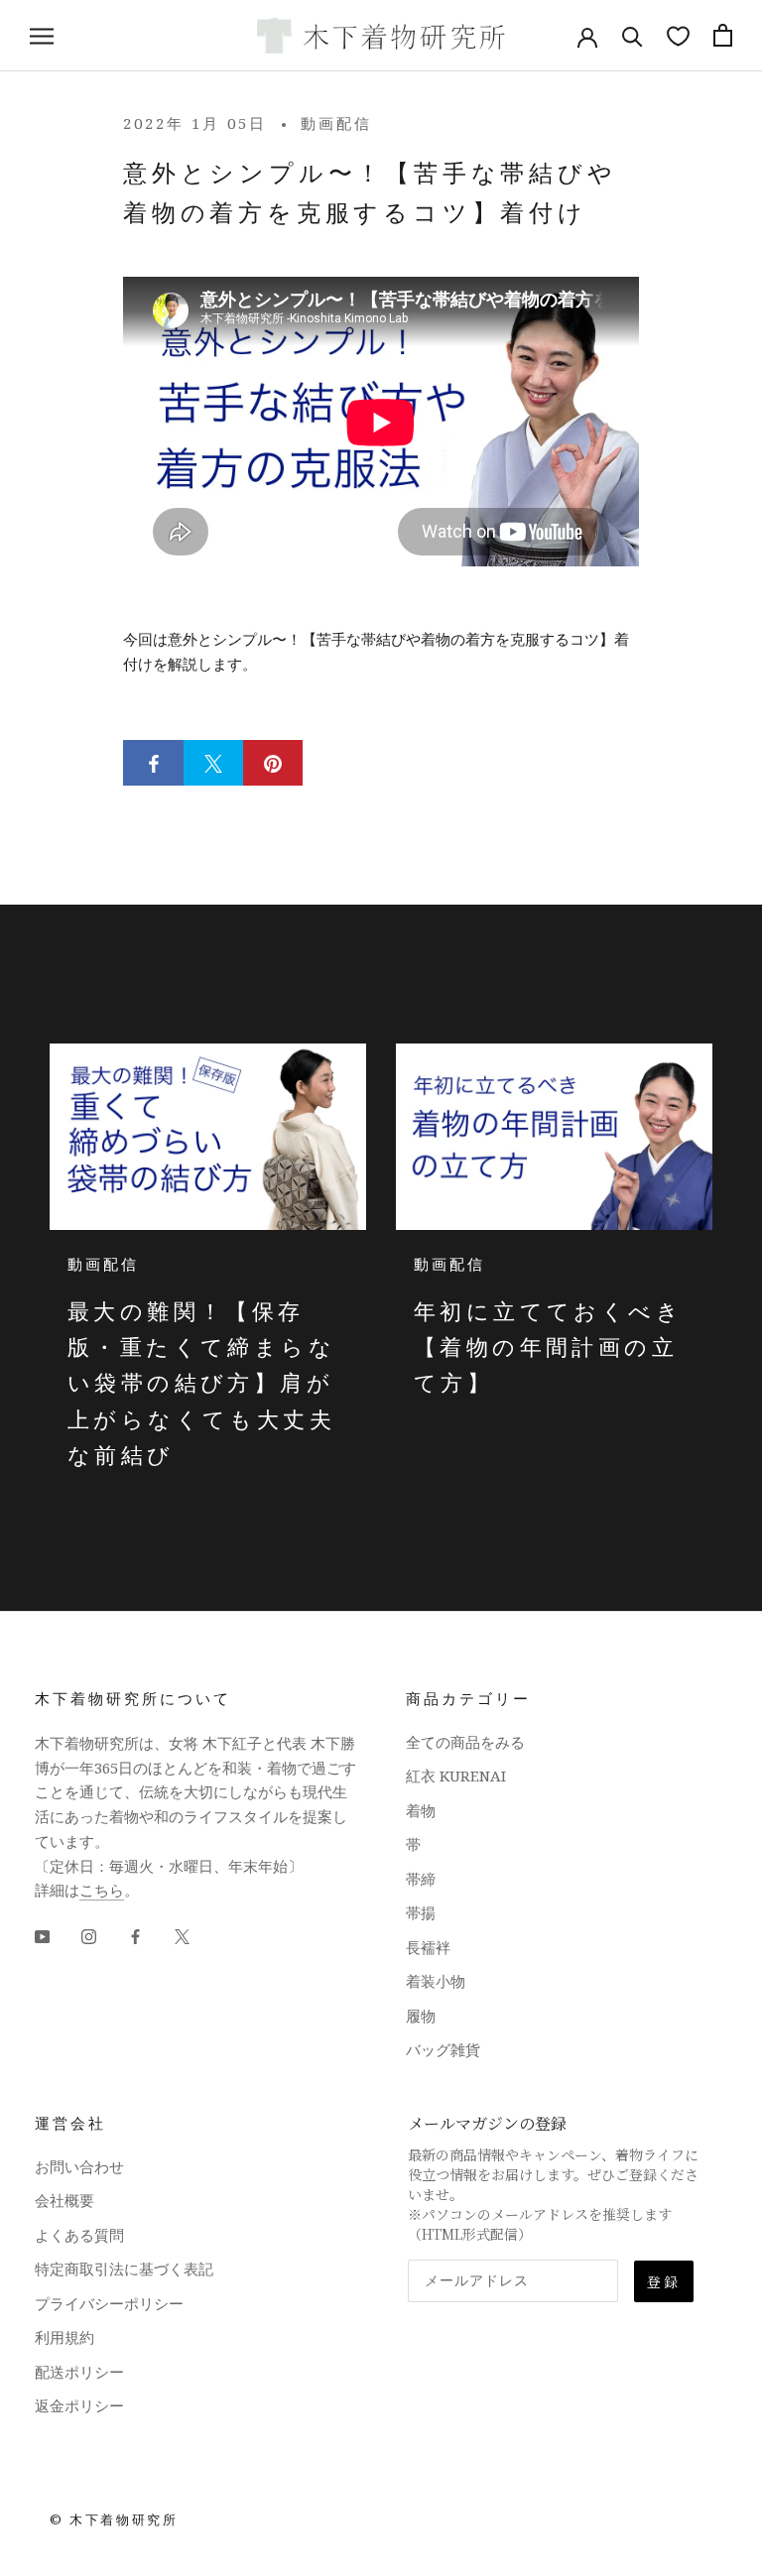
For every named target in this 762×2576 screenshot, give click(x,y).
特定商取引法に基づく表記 (124, 2269)
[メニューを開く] (42, 35)
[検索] (633, 35)
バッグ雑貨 (443, 2049)
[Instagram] (89, 1935)
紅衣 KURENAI (456, 1776)
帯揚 (421, 1912)
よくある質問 (79, 2235)
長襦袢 (428, 1947)
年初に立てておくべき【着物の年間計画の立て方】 (548, 1347)
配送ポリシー (79, 2372)
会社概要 (64, 2200)
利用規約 (64, 2337)
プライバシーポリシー (109, 2303)
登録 (664, 2281)
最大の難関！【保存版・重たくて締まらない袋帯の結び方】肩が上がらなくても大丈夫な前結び (201, 1382)
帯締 (421, 1879)
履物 (421, 2016)
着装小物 (436, 1981)
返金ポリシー (79, 2405)
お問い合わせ (79, 2166)
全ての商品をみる (465, 1742)
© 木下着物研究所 (114, 2519)
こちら (102, 1890)
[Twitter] (182, 1935)
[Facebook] (135, 1935)
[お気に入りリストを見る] (678, 35)
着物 (421, 1810)
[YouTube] (42, 1935)
